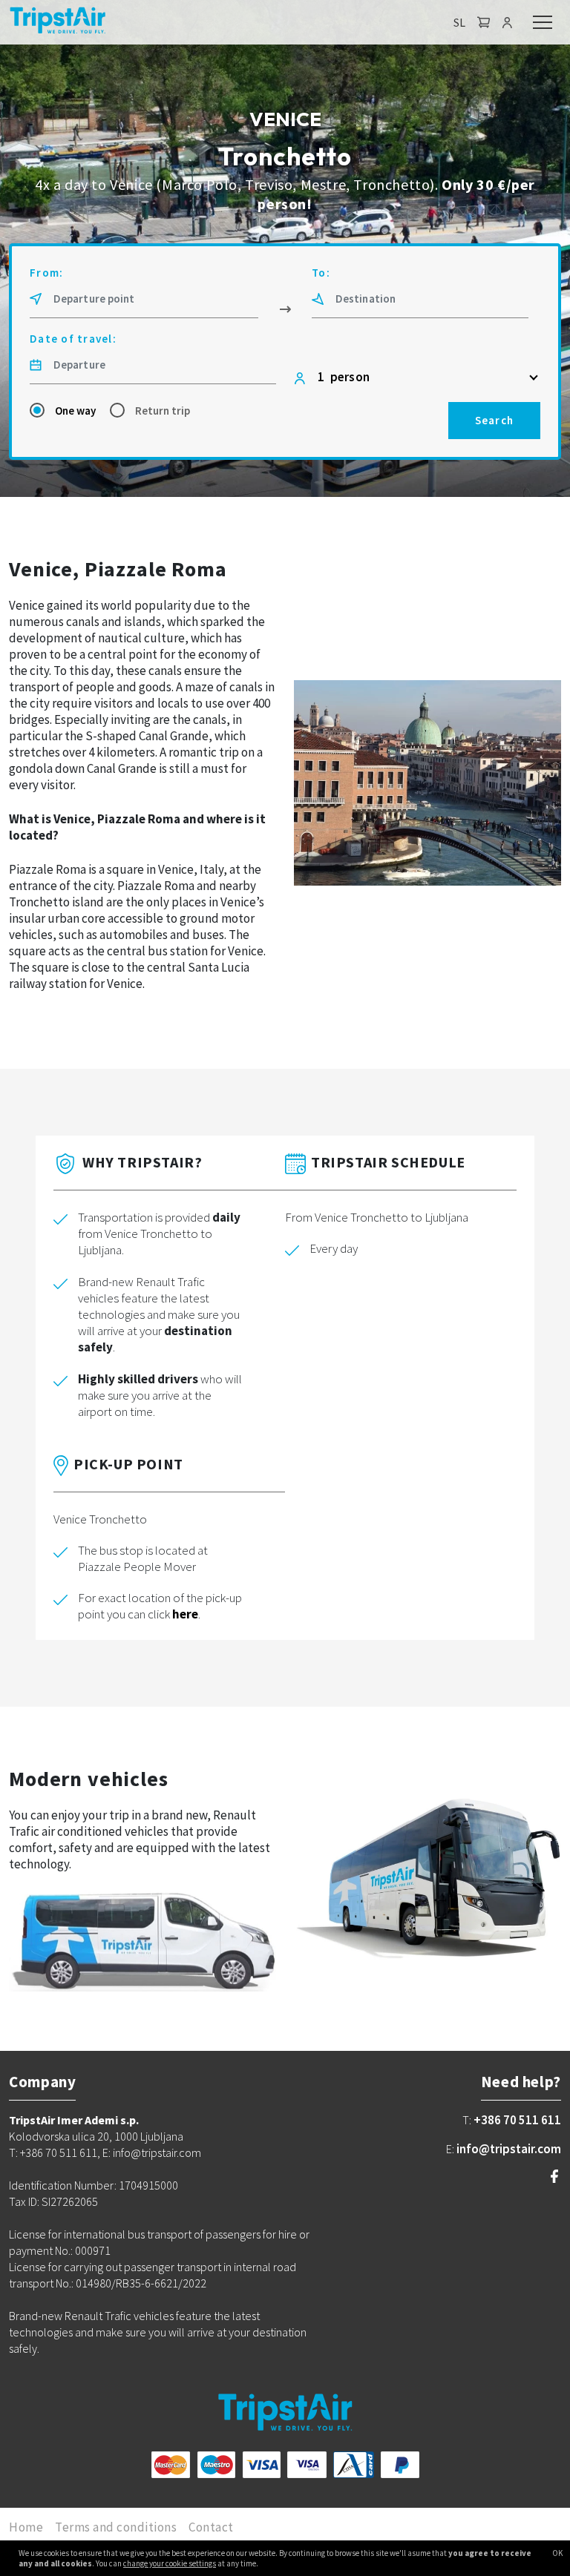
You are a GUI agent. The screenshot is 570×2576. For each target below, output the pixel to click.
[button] (484, 22)
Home (26, 2527)
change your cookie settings (170, 2563)
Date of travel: (73, 339)
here (185, 1614)
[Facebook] (554, 2178)
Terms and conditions (116, 2527)
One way (75, 411)
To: (321, 273)
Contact (211, 2527)
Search (495, 420)
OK (557, 2553)
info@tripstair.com (509, 2149)
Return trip (163, 411)
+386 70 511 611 (517, 2120)
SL (459, 22)
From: (46, 273)
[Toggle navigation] (543, 22)
